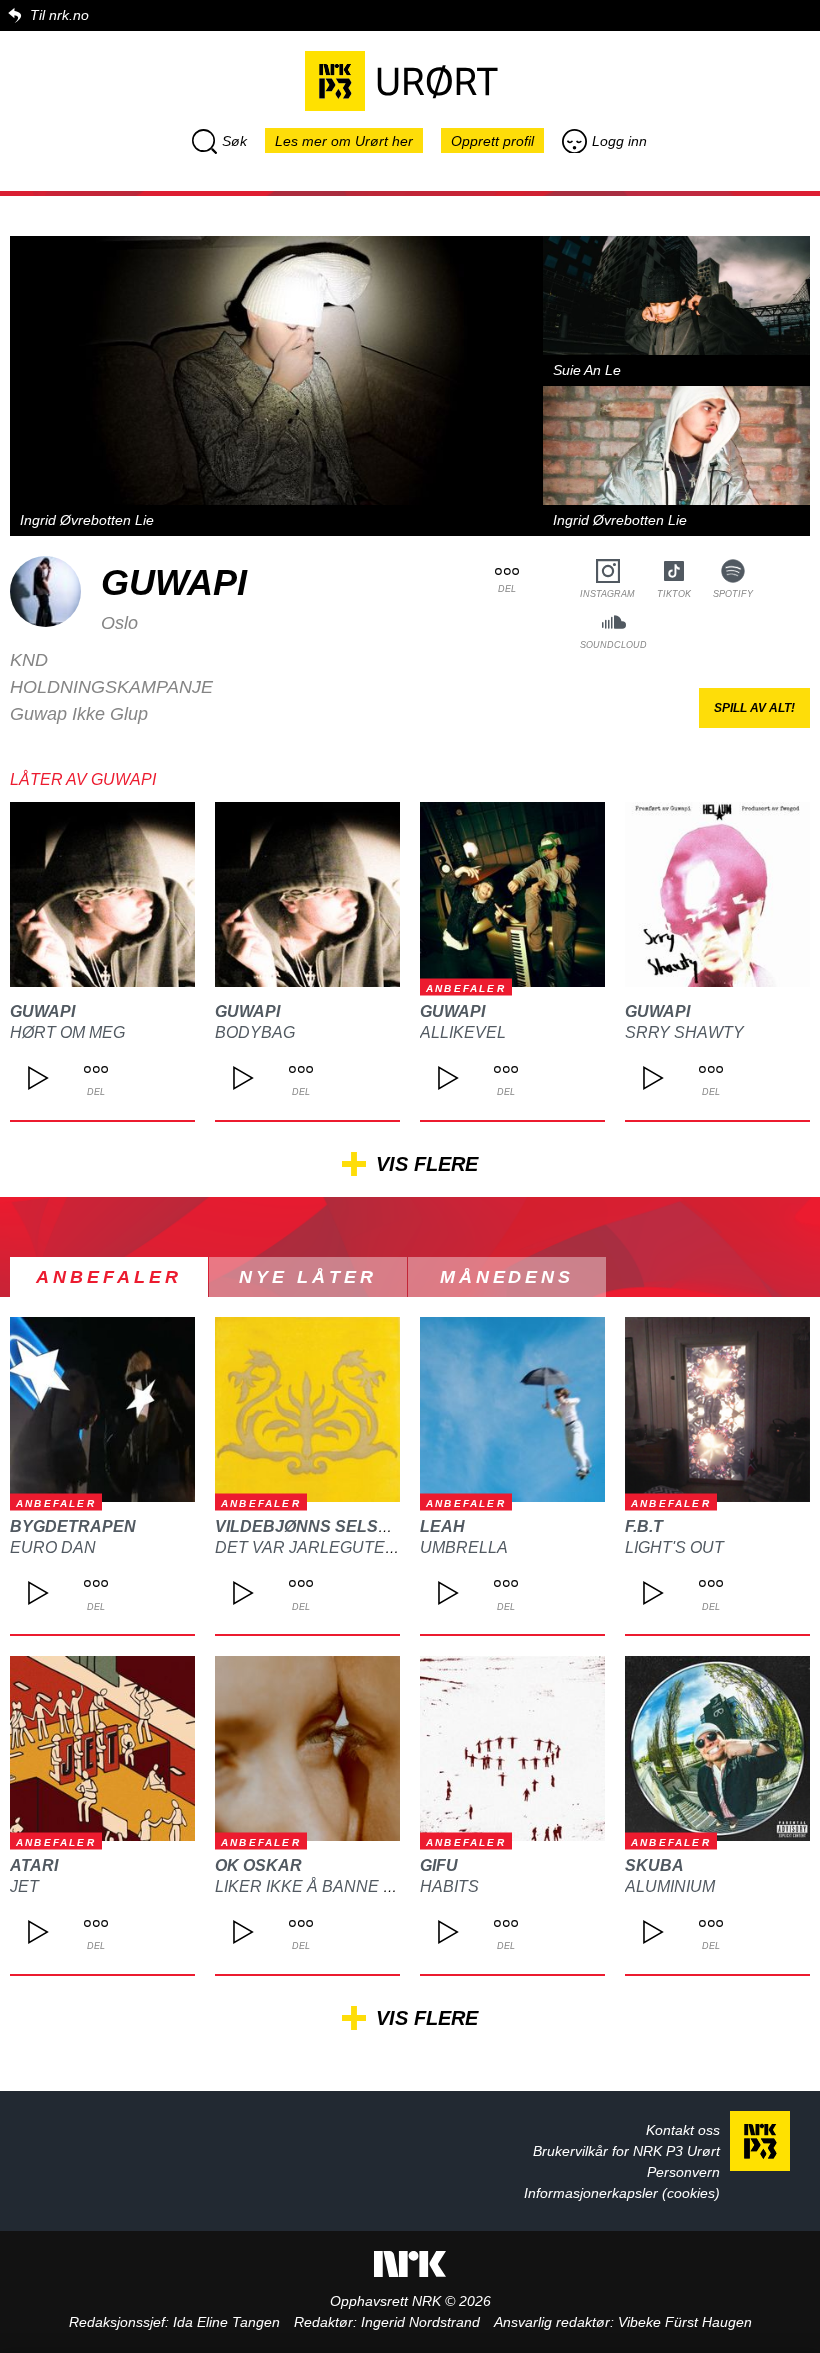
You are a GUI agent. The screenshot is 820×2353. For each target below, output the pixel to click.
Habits (449, 1886)
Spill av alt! (754, 708)
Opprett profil (492, 141)
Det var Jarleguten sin (321, 1547)
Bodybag (255, 1032)
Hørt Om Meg (67, 1032)
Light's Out (674, 1547)
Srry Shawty (684, 1032)
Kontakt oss (683, 2130)
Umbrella (464, 1547)
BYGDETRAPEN (73, 1526)
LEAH (442, 1526)
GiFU (439, 1865)
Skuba (654, 1865)
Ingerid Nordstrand (420, 2322)
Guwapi (42, 1011)
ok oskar (258, 1865)
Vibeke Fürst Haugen (685, 2322)
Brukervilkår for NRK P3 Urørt (626, 2151)
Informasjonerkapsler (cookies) (622, 2193)
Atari (34, 1865)
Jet (24, 1886)
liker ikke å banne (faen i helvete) (368, 1886)
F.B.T (644, 1526)
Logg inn (619, 141)
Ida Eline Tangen (226, 2322)
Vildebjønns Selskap (314, 1526)
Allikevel (463, 1032)
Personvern (683, 2172)
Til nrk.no (59, 15)
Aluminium (670, 1886)
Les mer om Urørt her (344, 141)
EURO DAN (53, 1547)
